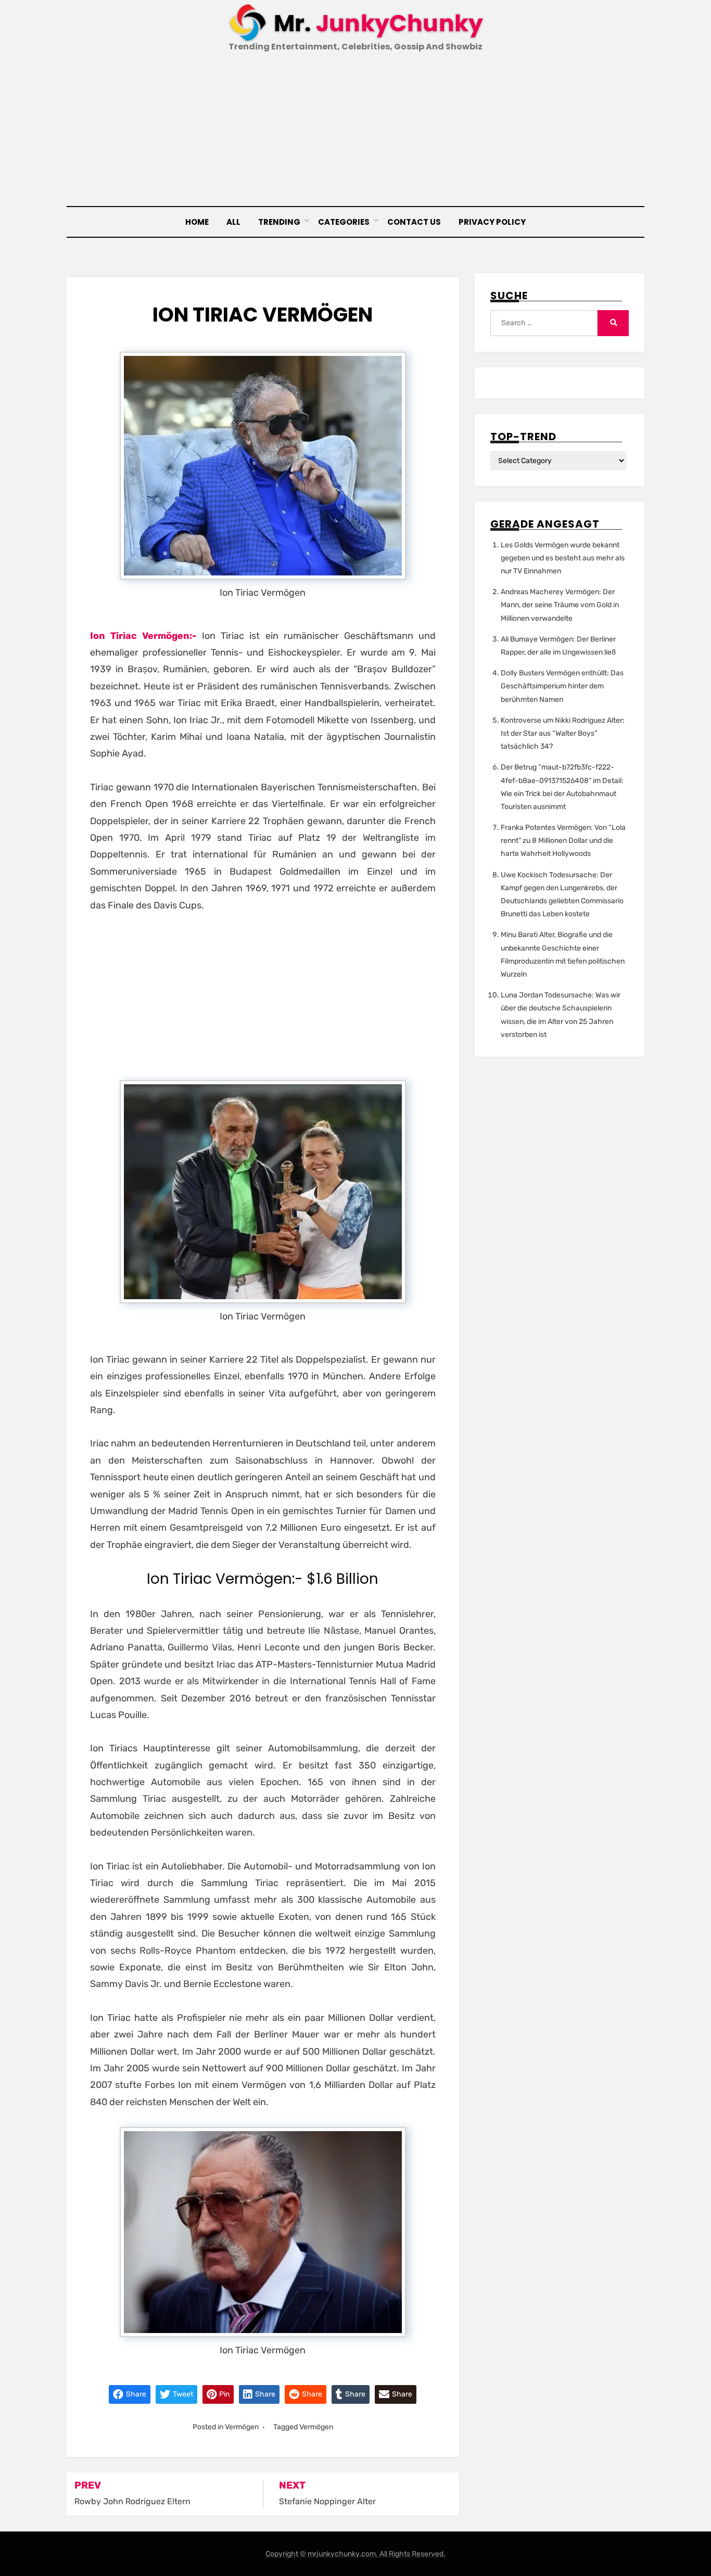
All (233, 222)
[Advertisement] (355, 131)
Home (197, 222)
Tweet (182, 2394)
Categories (344, 222)
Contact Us (414, 222)
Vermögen (242, 2427)
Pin (224, 2394)
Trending (279, 222)
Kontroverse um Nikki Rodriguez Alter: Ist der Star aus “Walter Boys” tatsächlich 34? (563, 733)
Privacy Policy (492, 222)
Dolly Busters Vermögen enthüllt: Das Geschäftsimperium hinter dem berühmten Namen (562, 686)
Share (135, 2394)
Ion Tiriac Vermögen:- (143, 636)
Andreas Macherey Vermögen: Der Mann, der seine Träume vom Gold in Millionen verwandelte (560, 605)
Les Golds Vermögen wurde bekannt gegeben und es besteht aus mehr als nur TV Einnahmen (563, 558)
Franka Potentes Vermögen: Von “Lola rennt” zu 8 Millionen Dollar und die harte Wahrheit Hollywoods (563, 841)
